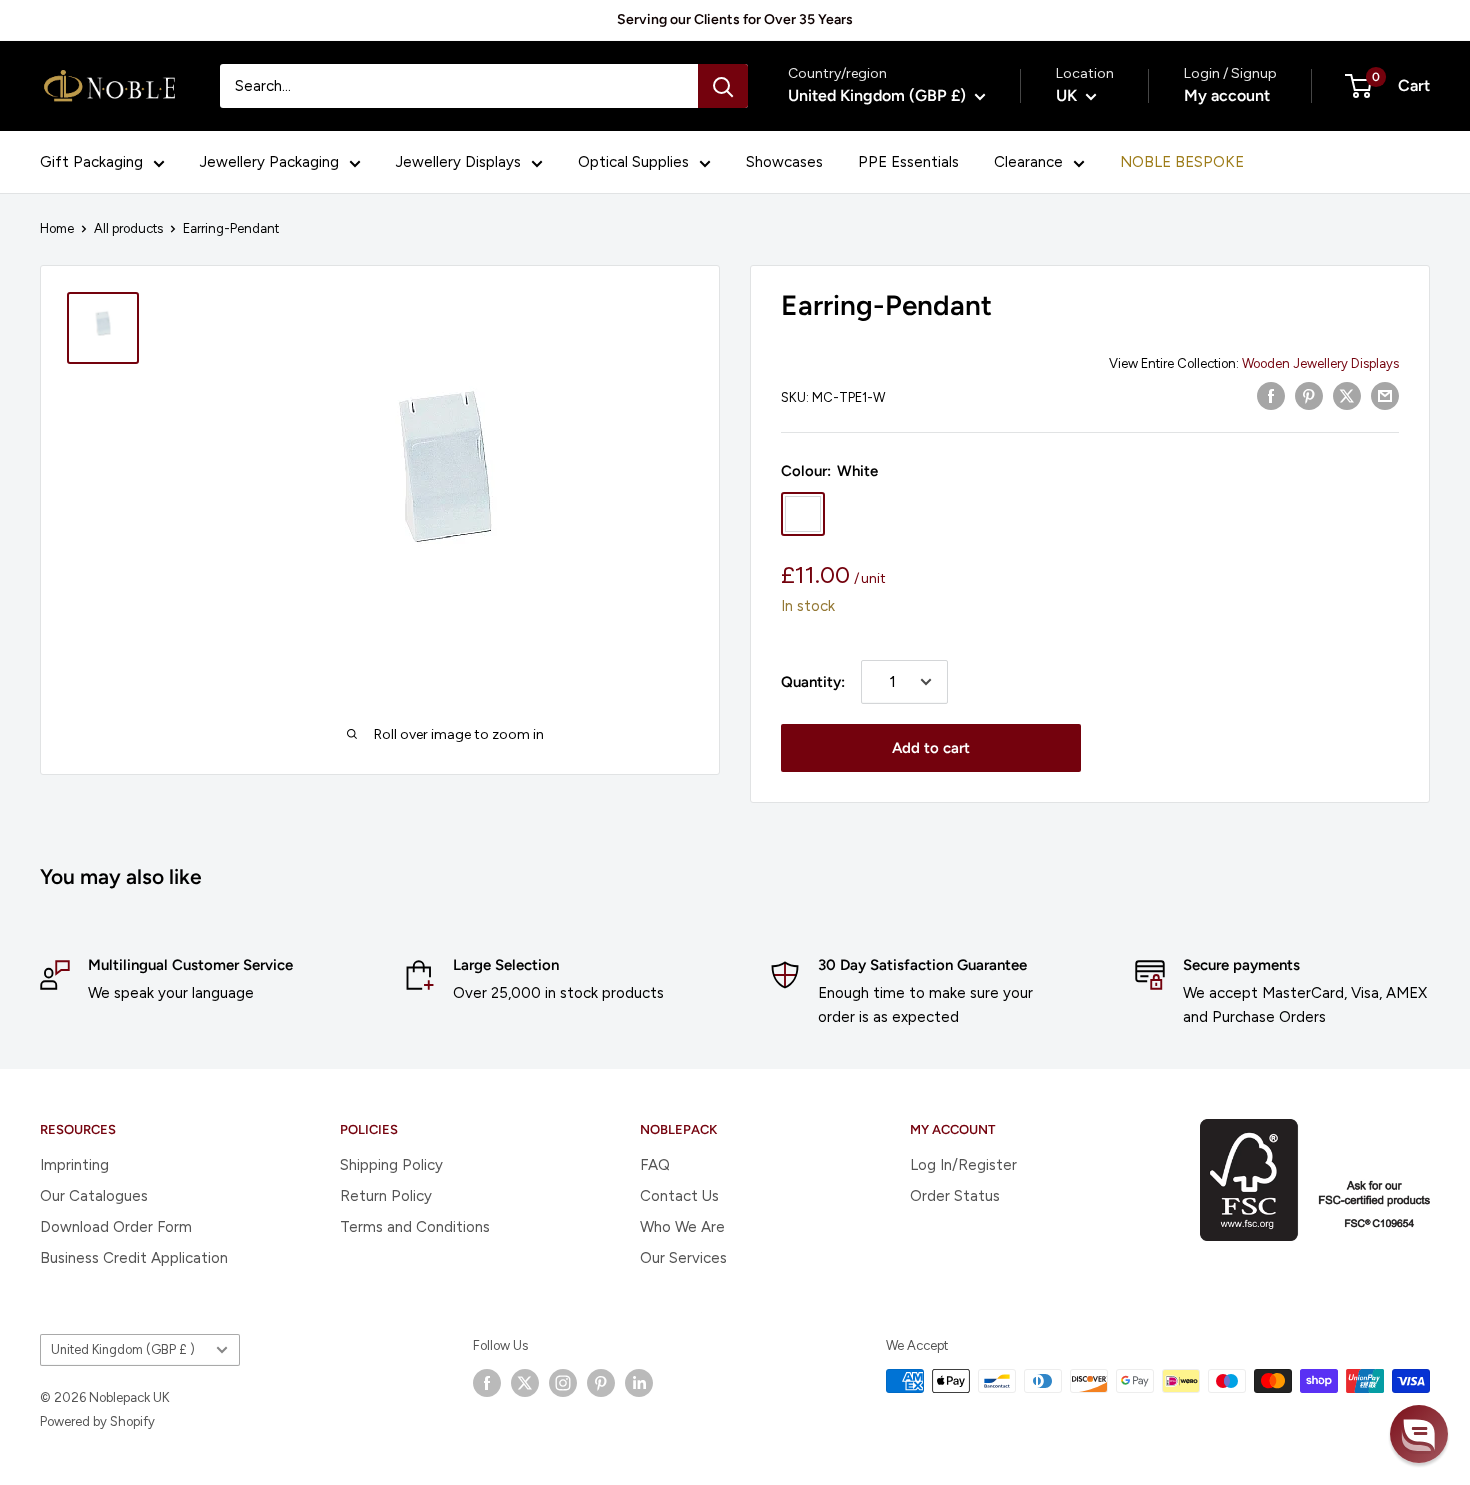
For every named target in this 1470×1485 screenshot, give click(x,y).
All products (128, 228)
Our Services (683, 1258)
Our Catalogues (94, 1196)
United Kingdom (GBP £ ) (123, 1349)
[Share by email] (1385, 395)
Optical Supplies (633, 162)
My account (1227, 95)
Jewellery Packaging (269, 162)
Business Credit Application (134, 1258)
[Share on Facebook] (1271, 395)
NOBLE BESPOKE (1182, 162)
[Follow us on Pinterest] (601, 1383)
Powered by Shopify (97, 1421)
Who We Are (682, 1227)
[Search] (723, 86)
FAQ (655, 1165)
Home (57, 228)
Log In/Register (963, 1165)
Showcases (784, 162)
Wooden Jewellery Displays (1320, 363)
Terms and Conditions (415, 1227)
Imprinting (74, 1165)
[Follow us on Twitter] (525, 1383)
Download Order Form (116, 1227)
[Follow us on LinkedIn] (639, 1383)
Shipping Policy (391, 1165)
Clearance (1028, 162)
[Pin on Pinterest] (1309, 395)
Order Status (955, 1196)
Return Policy (386, 1196)
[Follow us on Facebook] (487, 1383)
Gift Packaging (91, 162)
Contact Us (679, 1196)
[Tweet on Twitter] (1347, 395)
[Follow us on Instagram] (563, 1383)
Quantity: (813, 682)
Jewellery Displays (458, 162)
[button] (1419, 1434)
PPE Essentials (908, 162)
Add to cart (931, 748)
